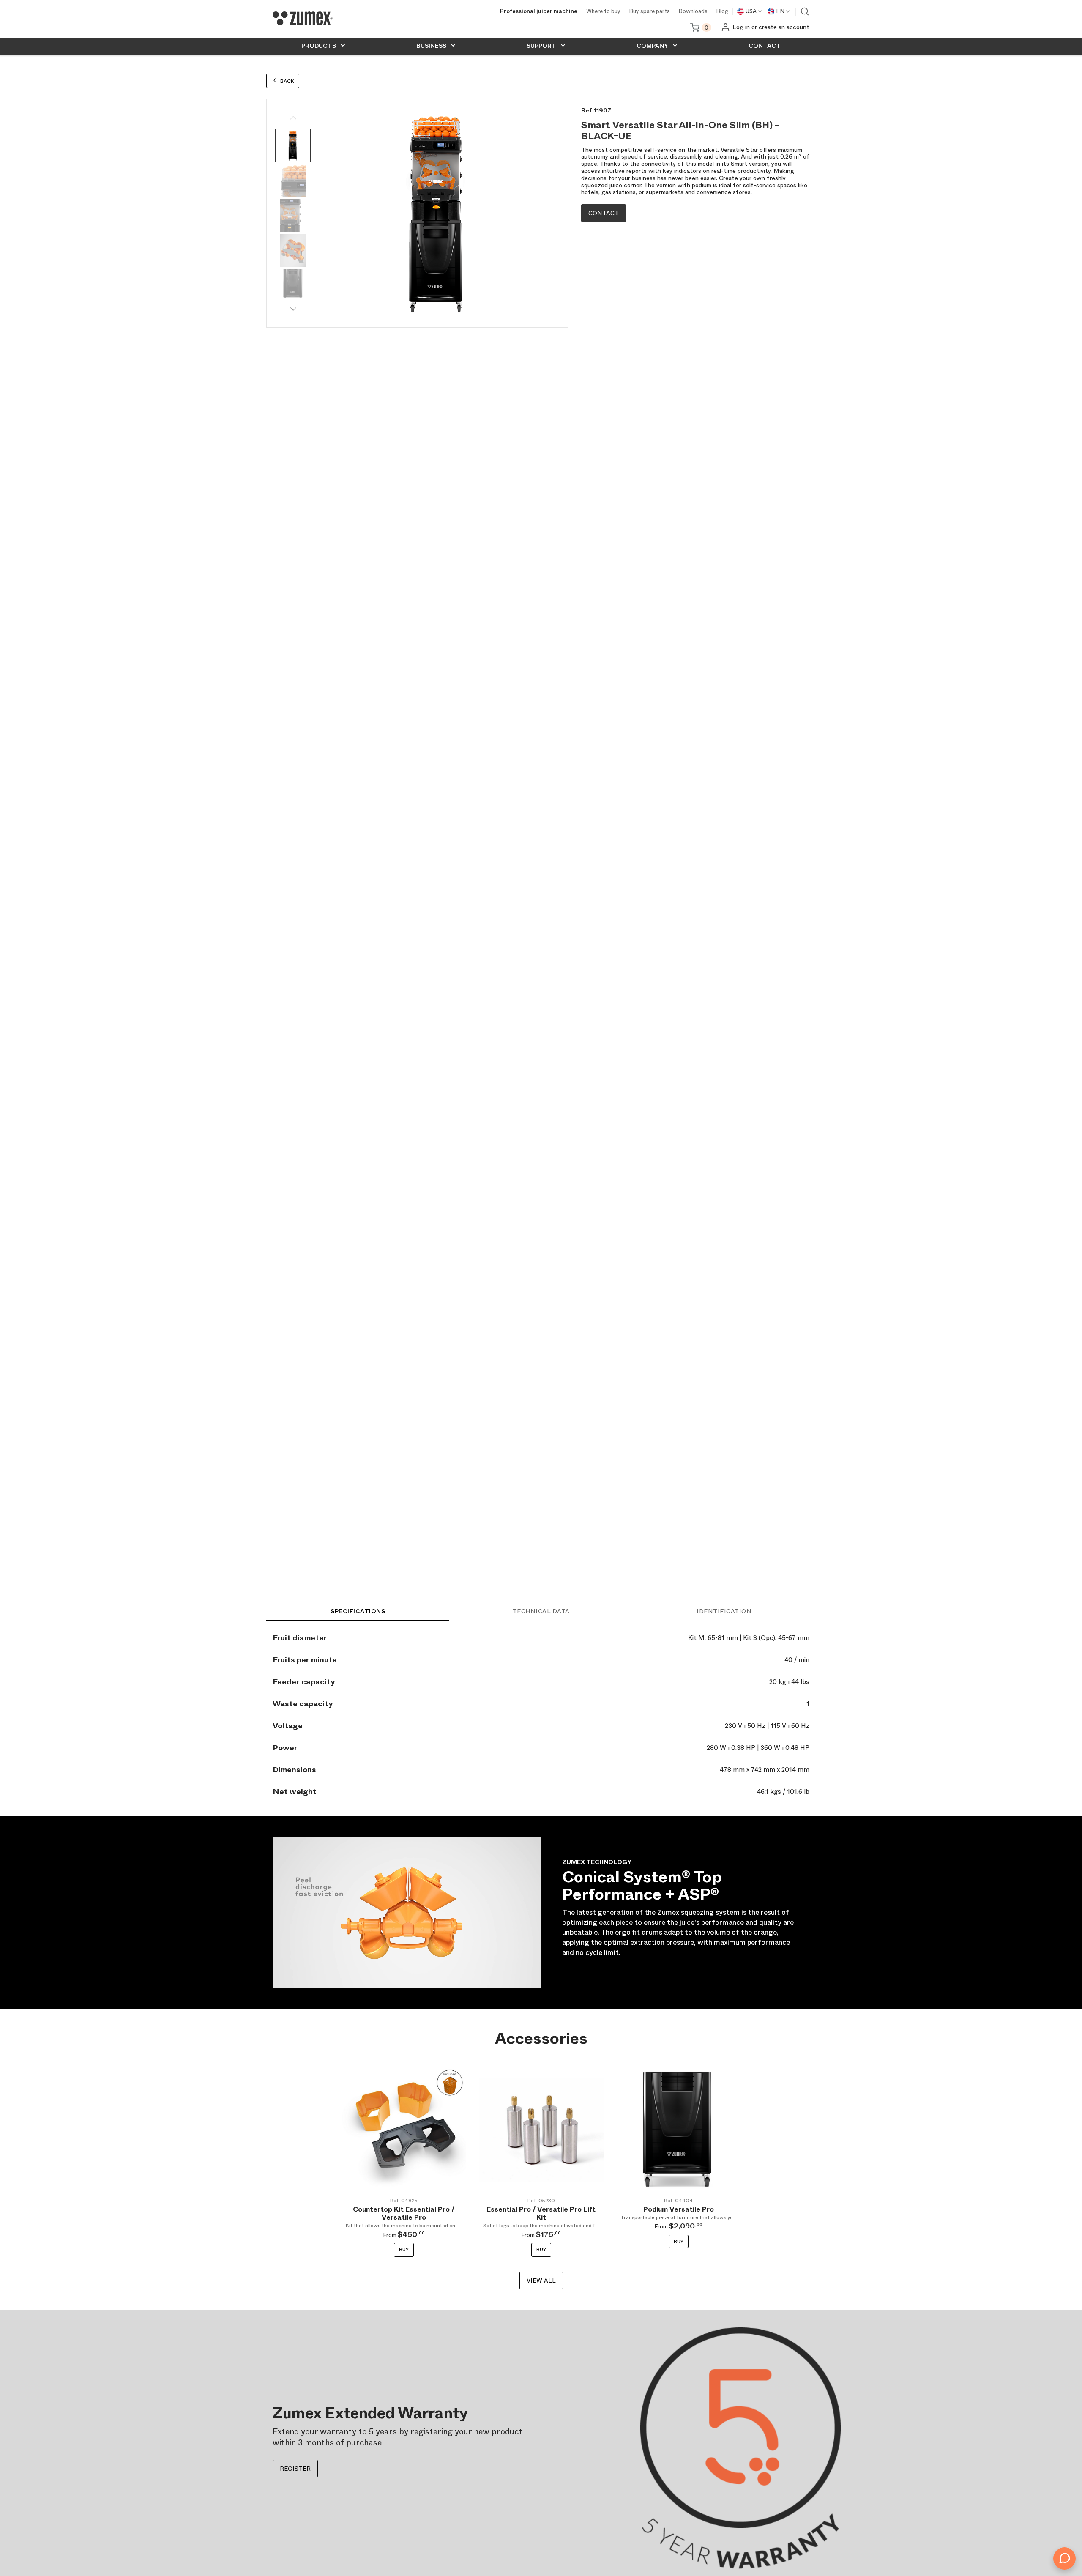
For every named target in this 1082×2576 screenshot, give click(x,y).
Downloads (693, 12)
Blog (722, 12)
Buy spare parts (649, 12)
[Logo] (303, 18)
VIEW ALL (541, 2280)
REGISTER (295, 2469)
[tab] (358, 1611)
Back (287, 81)
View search (805, 11)
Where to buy (603, 12)
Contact (604, 213)
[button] (293, 309)
